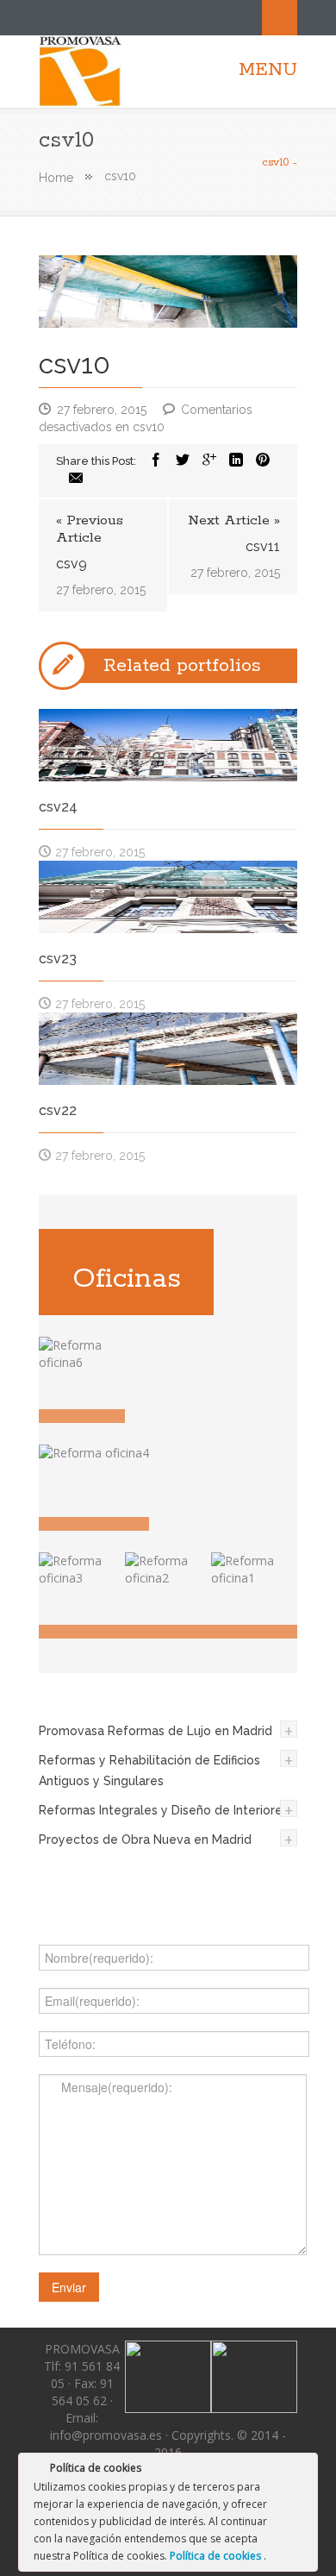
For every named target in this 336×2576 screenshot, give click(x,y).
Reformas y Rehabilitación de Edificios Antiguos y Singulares (149, 1771)
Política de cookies (217, 2556)
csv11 (263, 546)
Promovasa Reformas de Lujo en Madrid (156, 1731)
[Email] (76, 479)
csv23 (58, 959)
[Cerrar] (303, 2471)
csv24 (58, 807)
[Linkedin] (236, 461)
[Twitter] (183, 461)
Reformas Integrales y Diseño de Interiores (164, 1810)
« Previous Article (90, 530)
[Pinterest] (263, 461)
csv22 (58, 1110)
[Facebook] (156, 461)
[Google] (209, 461)
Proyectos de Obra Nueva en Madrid (145, 1840)
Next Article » (234, 521)
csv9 (72, 564)
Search (280, 18)
